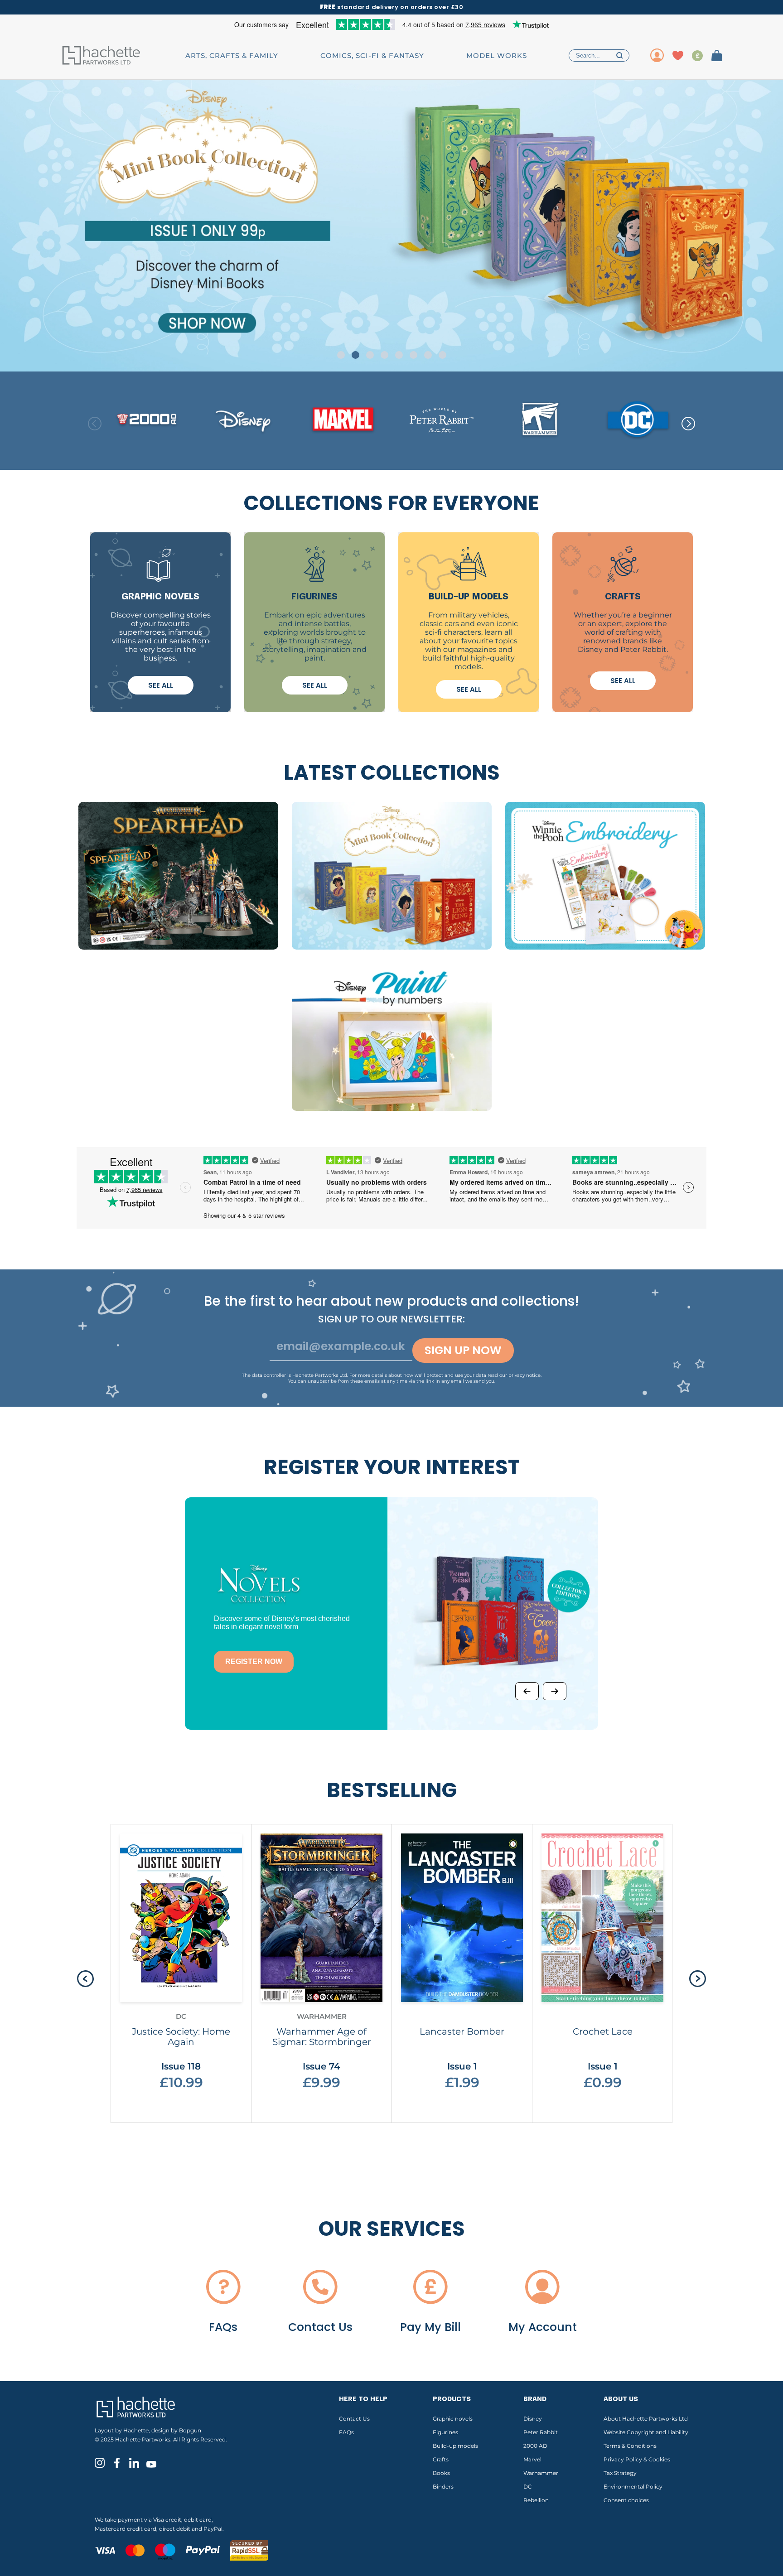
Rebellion (536, 2500)
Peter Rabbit (541, 2432)
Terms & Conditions (630, 2446)
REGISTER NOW (254, 1662)
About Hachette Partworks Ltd (646, 2419)
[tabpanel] (391, 226)
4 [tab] (384, 355)
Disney (533, 2419)
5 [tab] (399, 355)
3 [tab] (370, 355)
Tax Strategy (620, 2473)
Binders (443, 2487)
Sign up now (463, 1350)
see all (161, 685)
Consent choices (626, 2500)
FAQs (346, 2432)
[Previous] (527, 1691)
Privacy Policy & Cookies (637, 2459)
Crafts (441, 2459)
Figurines (445, 2432)
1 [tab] (341, 355)
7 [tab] (428, 355)
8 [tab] (442, 355)
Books (441, 2473)
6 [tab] (413, 355)
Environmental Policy (633, 2487)
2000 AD (535, 2446)
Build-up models (455, 2446)
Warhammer (541, 2473)
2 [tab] (355, 355)
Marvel (532, 2459)
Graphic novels (453, 2419)
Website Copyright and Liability (646, 2432)
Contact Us (354, 2419)
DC (528, 2487)
